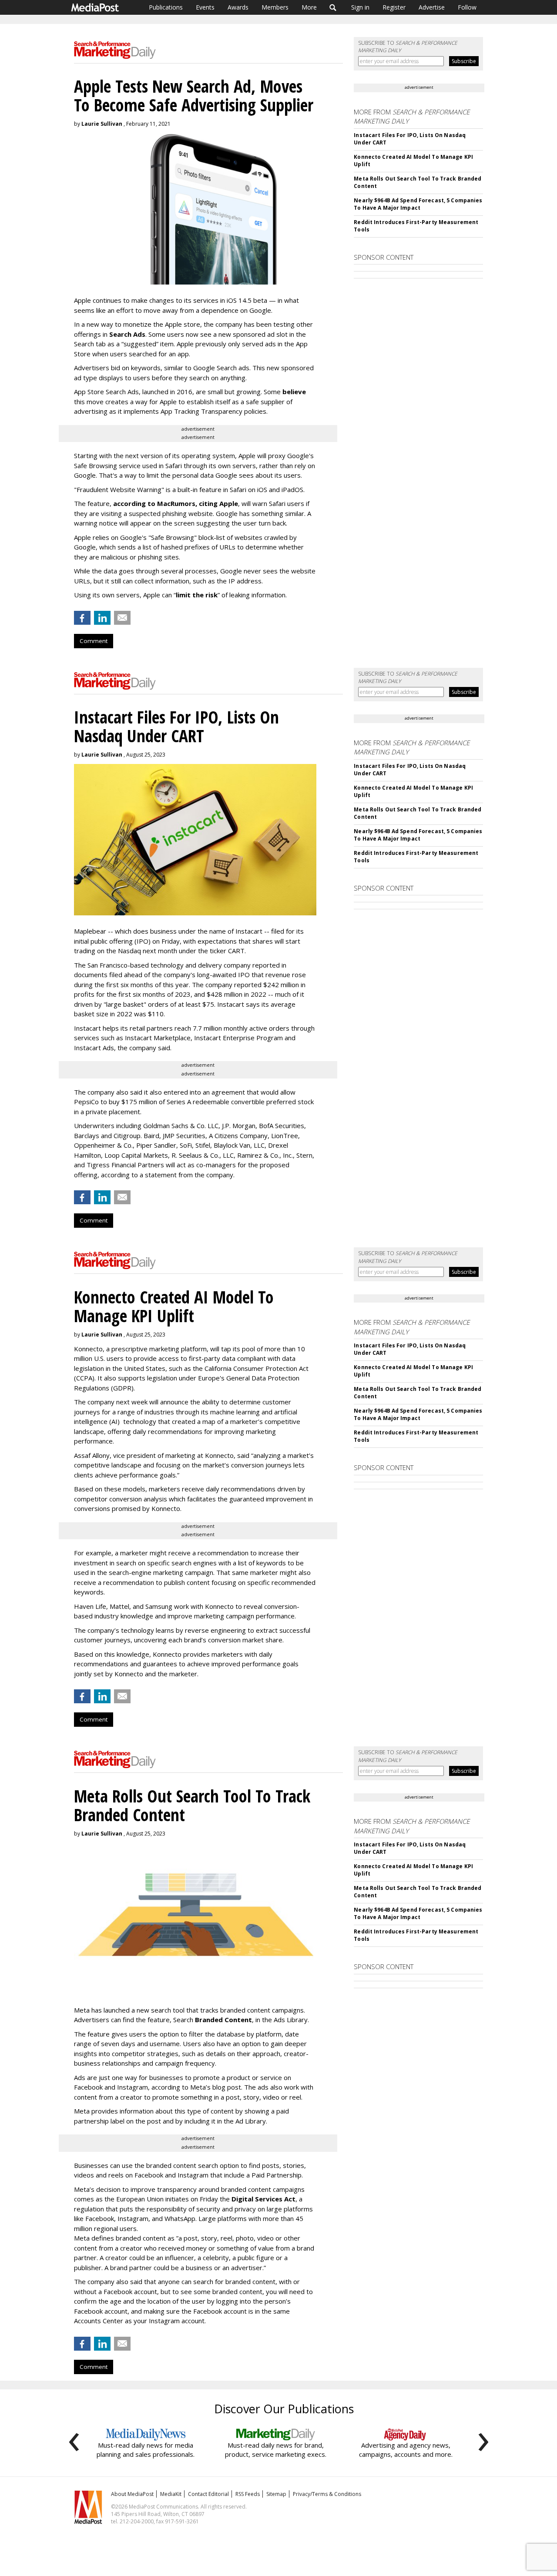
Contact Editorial (208, 2494)
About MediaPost (132, 2494)
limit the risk (197, 595)
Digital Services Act (263, 2199)
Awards (238, 7)
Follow (467, 7)
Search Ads (127, 334)
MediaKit (171, 2494)
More (309, 7)
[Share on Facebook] (82, 618)
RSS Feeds (248, 2494)
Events (205, 7)
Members (275, 7)
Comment (94, 641)
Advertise (432, 7)
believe (294, 392)
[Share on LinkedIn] (102, 618)
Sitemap (276, 2494)
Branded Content (223, 2020)
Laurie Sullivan (102, 124)
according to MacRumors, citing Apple (176, 503)
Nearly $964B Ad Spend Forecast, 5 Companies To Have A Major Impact (418, 204)
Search (333, 7)
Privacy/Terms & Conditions (327, 2494)
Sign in (360, 7)
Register (394, 7)
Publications (166, 7)
